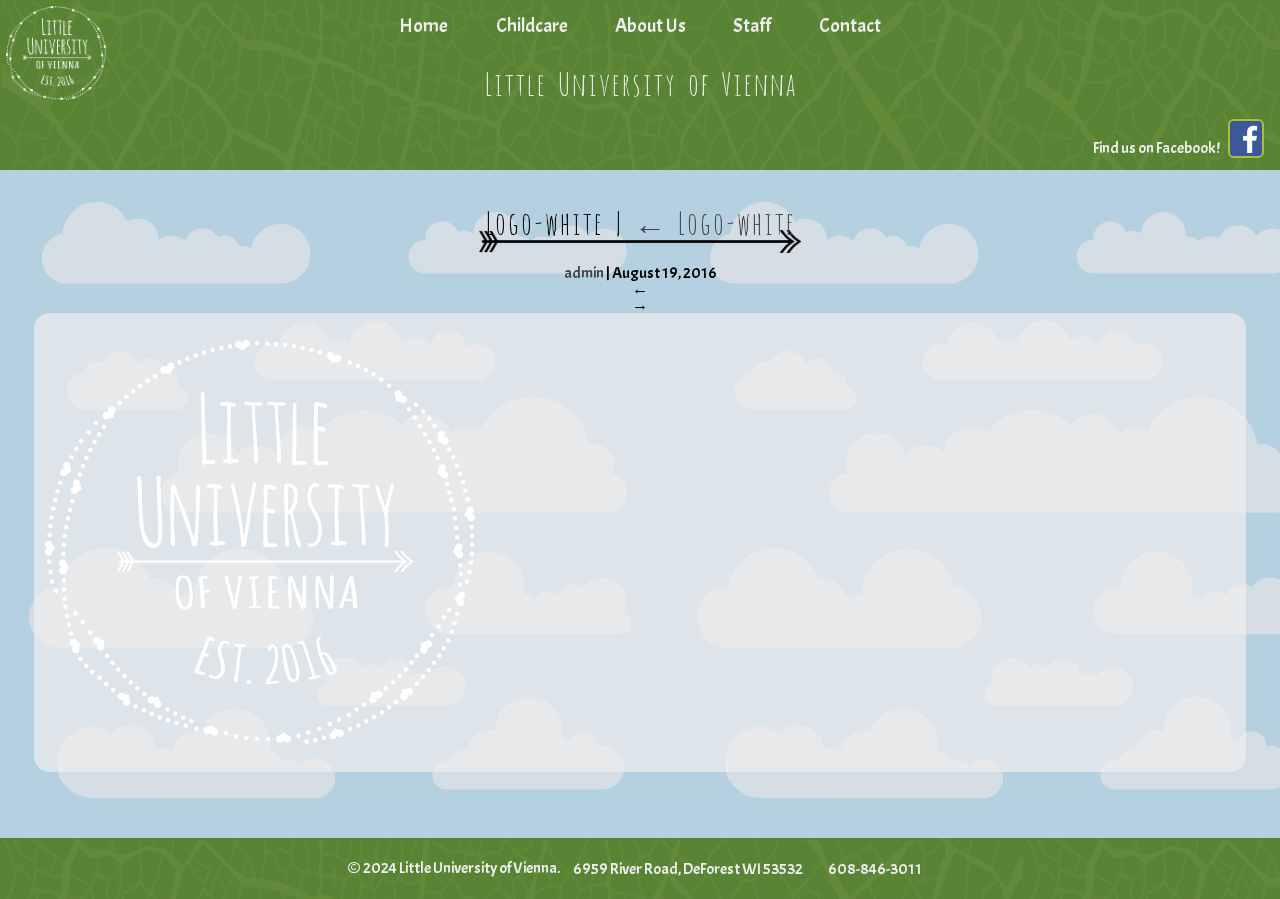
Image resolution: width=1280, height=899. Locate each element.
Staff (752, 26)
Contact (850, 26)
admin (584, 273)
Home (423, 26)
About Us (650, 26)
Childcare (532, 26)
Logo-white (714, 220)
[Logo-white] (639, 542)
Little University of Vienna (640, 81)
